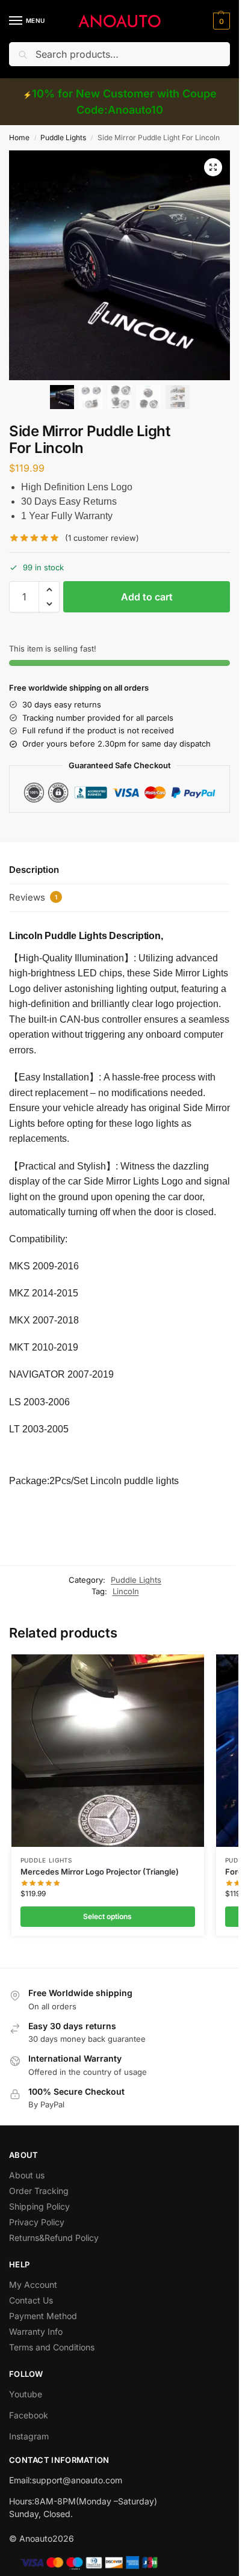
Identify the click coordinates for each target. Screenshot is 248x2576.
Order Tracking (39, 2191)
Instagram (29, 2436)
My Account (33, 2285)
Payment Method (43, 2316)
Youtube (26, 2394)
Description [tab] (34, 870)
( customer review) (102, 538)
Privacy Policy (37, 2222)
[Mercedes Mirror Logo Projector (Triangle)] (108, 1751)
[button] (220, 21)
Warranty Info (36, 2331)
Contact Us (31, 2300)
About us (27, 2175)
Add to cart (147, 597)
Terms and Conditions (52, 2347)
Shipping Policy (39, 2206)
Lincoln (126, 1591)
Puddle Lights (63, 137)
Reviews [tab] (33, 897)
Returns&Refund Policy (54, 2238)
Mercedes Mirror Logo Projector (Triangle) (100, 1872)
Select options (107, 1916)
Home (19, 137)
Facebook (29, 2415)
